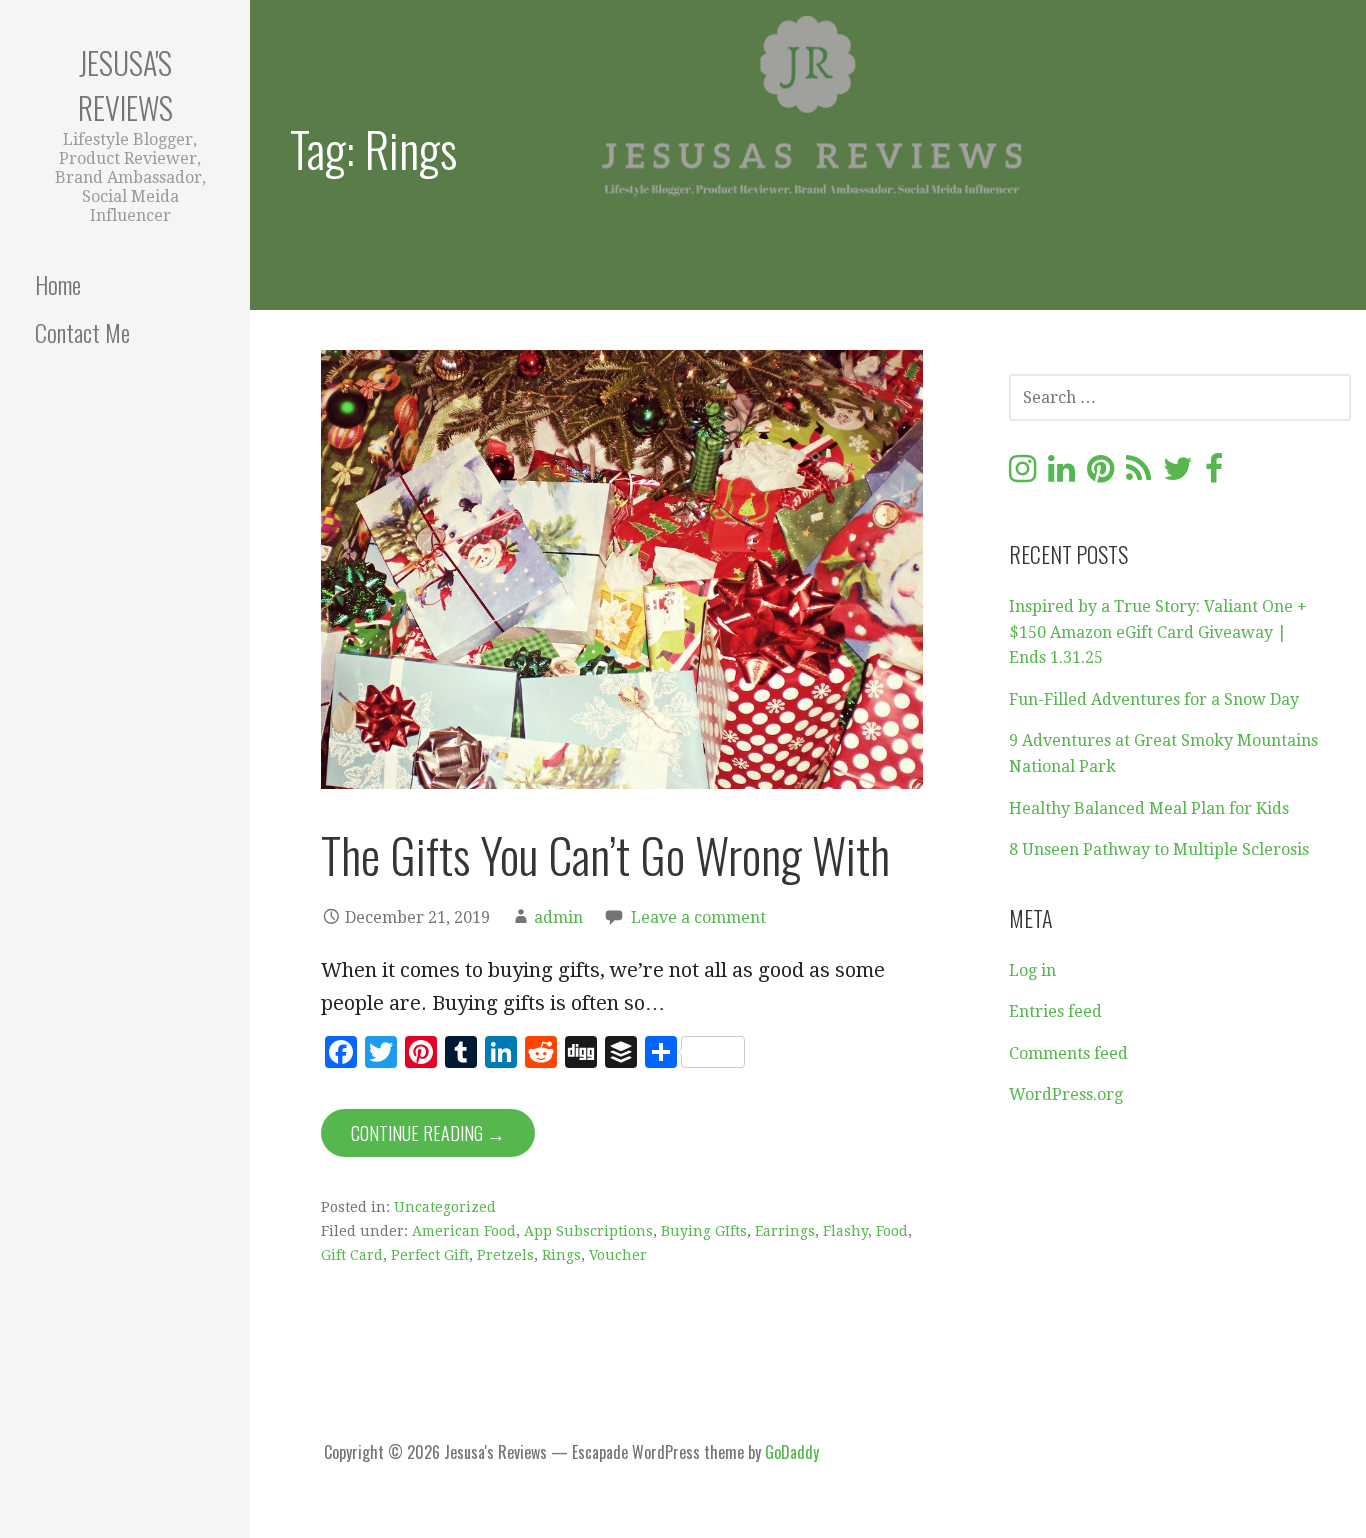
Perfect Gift (430, 1255)
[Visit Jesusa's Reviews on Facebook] (1214, 474)
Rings (561, 1255)
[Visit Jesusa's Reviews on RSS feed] (1138, 474)
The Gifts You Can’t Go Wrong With (605, 854)
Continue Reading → (428, 1133)
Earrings (785, 1231)
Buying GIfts (704, 1231)
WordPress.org (1066, 1094)
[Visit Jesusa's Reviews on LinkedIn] (1061, 474)
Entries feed (1055, 1011)
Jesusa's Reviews (125, 85)
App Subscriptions (588, 1231)
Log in (1032, 970)
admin (558, 917)
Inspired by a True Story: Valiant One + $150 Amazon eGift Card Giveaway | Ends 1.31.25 (1158, 632)
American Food (464, 1231)
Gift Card (352, 1255)
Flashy (845, 1231)
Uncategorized (445, 1207)
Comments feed (1068, 1053)
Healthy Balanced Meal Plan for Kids (1149, 808)
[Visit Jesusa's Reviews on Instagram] (1022, 474)
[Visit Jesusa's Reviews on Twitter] (1178, 474)
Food (892, 1231)
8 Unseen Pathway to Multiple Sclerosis (1159, 849)
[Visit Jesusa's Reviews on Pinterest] (1100, 474)
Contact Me (82, 332)
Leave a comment (698, 917)
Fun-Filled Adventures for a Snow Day (1154, 699)
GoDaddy (792, 1452)
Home (58, 284)
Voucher (618, 1255)
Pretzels (505, 1255)
